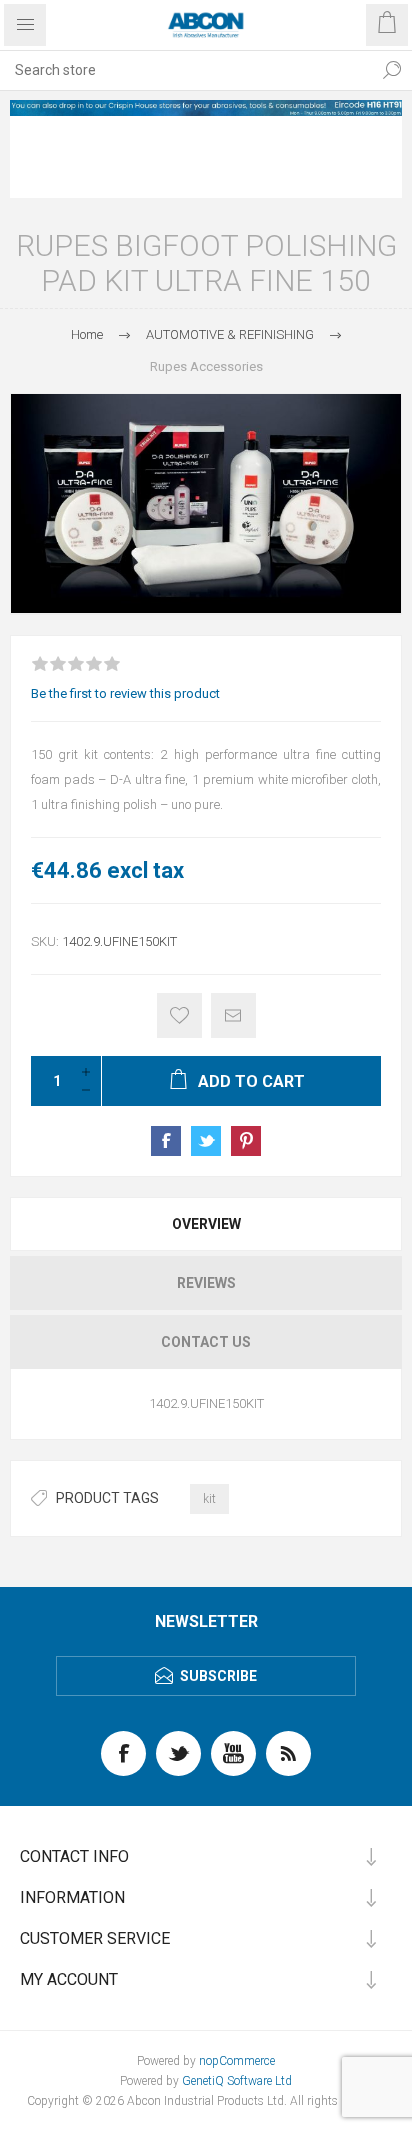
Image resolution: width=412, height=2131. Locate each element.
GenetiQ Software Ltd (237, 2081)
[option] (206, 108)
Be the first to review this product (125, 693)
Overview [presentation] (206, 1224)
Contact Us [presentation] (206, 1342)
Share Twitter (206, 1141)
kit (209, 1499)
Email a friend (233, 1015)
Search (392, 70)
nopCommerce (237, 2061)
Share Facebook (166, 1141)
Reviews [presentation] (206, 1283)
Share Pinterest (246, 1141)
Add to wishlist (179, 1015)
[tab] (206, 1224)
